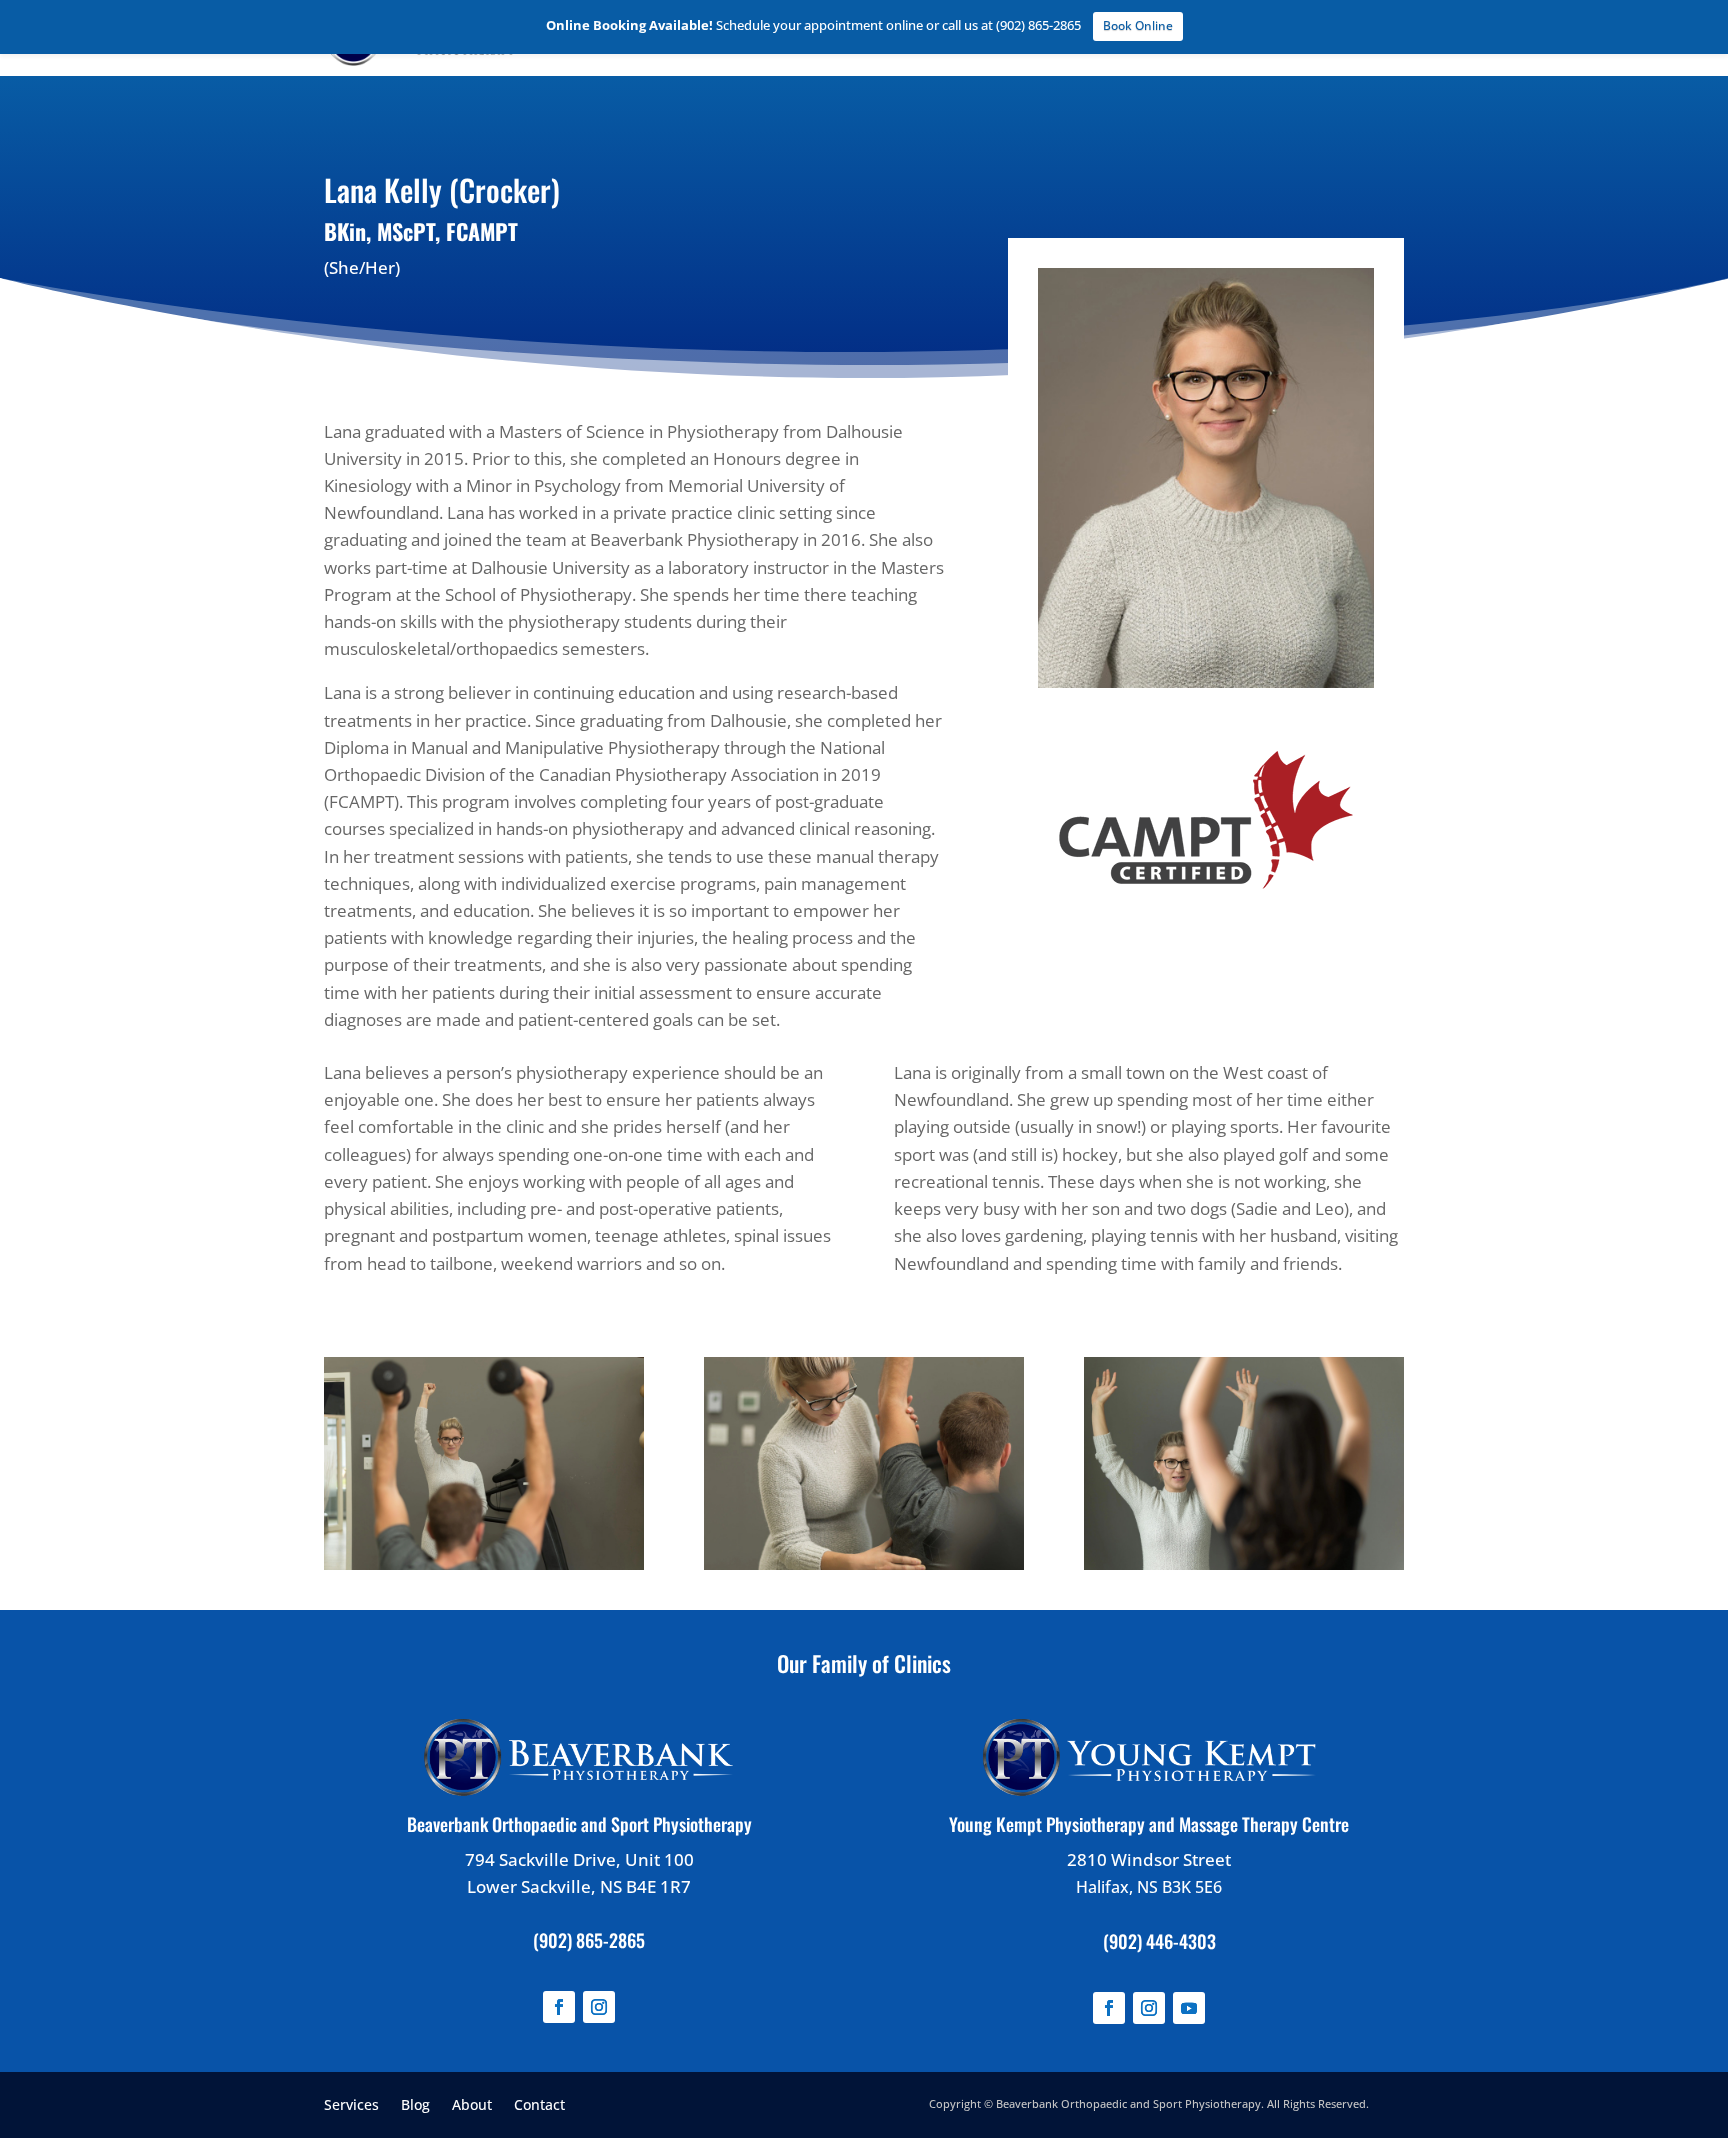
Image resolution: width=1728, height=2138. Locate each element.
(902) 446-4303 (1159, 1941)
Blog (415, 2103)
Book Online (1138, 25)
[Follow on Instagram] (599, 2007)
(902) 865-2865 (589, 1940)
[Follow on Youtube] (1189, 2008)
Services (351, 2103)
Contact (539, 2103)
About (472, 2103)
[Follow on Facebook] (559, 2007)
